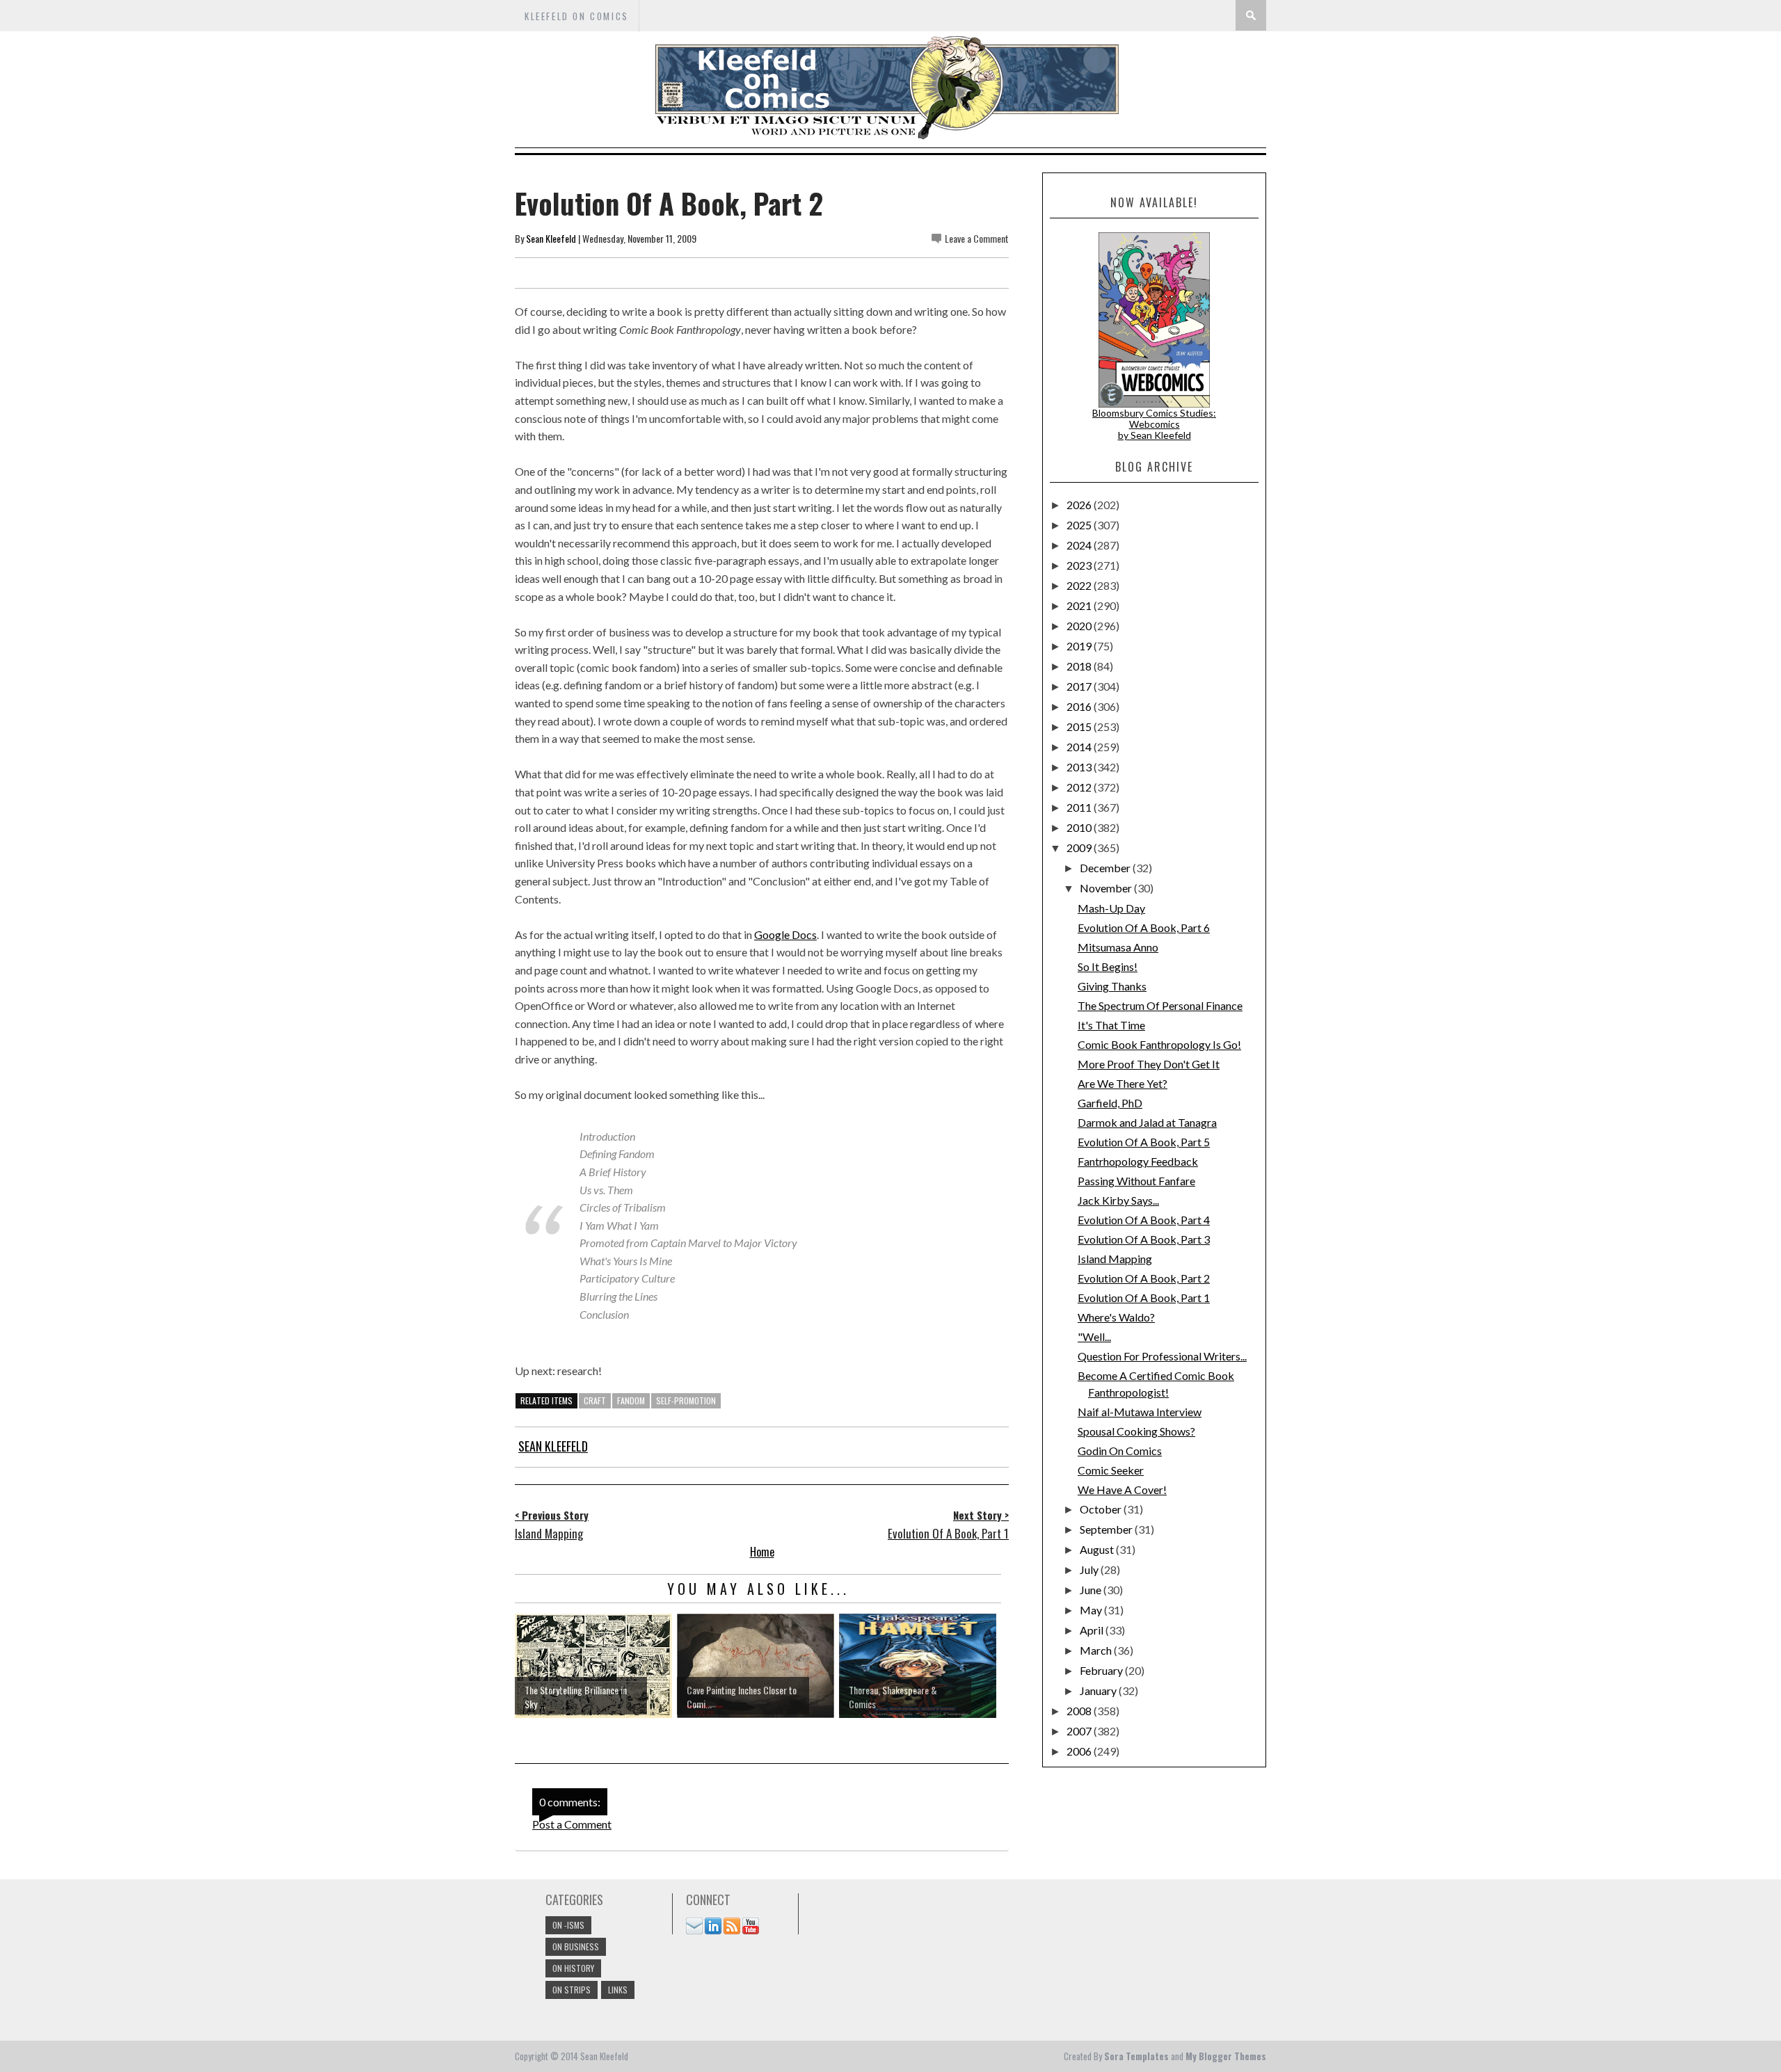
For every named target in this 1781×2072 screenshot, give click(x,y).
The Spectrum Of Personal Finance (1160, 1005)
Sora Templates (1136, 2056)
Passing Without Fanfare (1136, 1181)
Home (762, 1552)
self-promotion (686, 1400)
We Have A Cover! (1122, 1489)
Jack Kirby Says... (1118, 1200)
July (1090, 1569)
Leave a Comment (977, 238)
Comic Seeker (1111, 1470)
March (1097, 1650)
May (1092, 1610)
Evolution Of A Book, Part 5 (1144, 1142)
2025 (1080, 525)
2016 (1080, 706)
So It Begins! (1108, 966)
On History (573, 1968)
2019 (1080, 646)
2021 (1080, 605)
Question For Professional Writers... (1162, 1356)
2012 (1080, 787)
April (1093, 1630)
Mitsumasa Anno (1118, 947)
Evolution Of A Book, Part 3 (1144, 1239)
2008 (1080, 1711)
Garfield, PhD (1110, 1103)
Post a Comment (572, 1824)
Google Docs (785, 934)
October (1102, 1509)
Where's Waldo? (1116, 1317)
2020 (1080, 626)
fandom (631, 1400)
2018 (1080, 666)
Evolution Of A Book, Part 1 (1144, 1298)
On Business (576, 1946)
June (1092, 1590)
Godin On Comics (1120, 1451)
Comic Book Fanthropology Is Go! (1159, 1044)
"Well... (1094, 1336)
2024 (1080, 545)
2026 (1080, 505)
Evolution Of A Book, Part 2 (1144, 1278)
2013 (1080, 767)
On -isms (568, 1925)
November (1107, 888)
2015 (1080, 726)
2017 (1080, 686)
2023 (1080, 565)
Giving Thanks (1112, 986)
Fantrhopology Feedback (1138, 1161)
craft (595, 1400)
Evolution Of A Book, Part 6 (1144, 927)
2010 (1080, 827)
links (618, 1990)
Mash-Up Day (1111, 908)
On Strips (572, 1990)
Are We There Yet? (1123, 1083)
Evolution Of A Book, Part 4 (1144, 1220)
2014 (1080, 747)
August (1098, 1549)
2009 (1080, 848)
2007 (1080, 1731)
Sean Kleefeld (551, 238)
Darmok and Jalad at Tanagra (1147, 1122)
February (1102, 1670)
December (1106, 868)
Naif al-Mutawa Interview (1140, 1412)
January (1099, 1690)
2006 (1080, 1751)
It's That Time (1111, 1025)
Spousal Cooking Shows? (1136, 1431)
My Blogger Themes (1226, 2056)
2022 (1080, 585)
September (1107, 1529)
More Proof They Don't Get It (1149, 1064)
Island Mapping (1115, 1259)
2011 (1080, 807)
